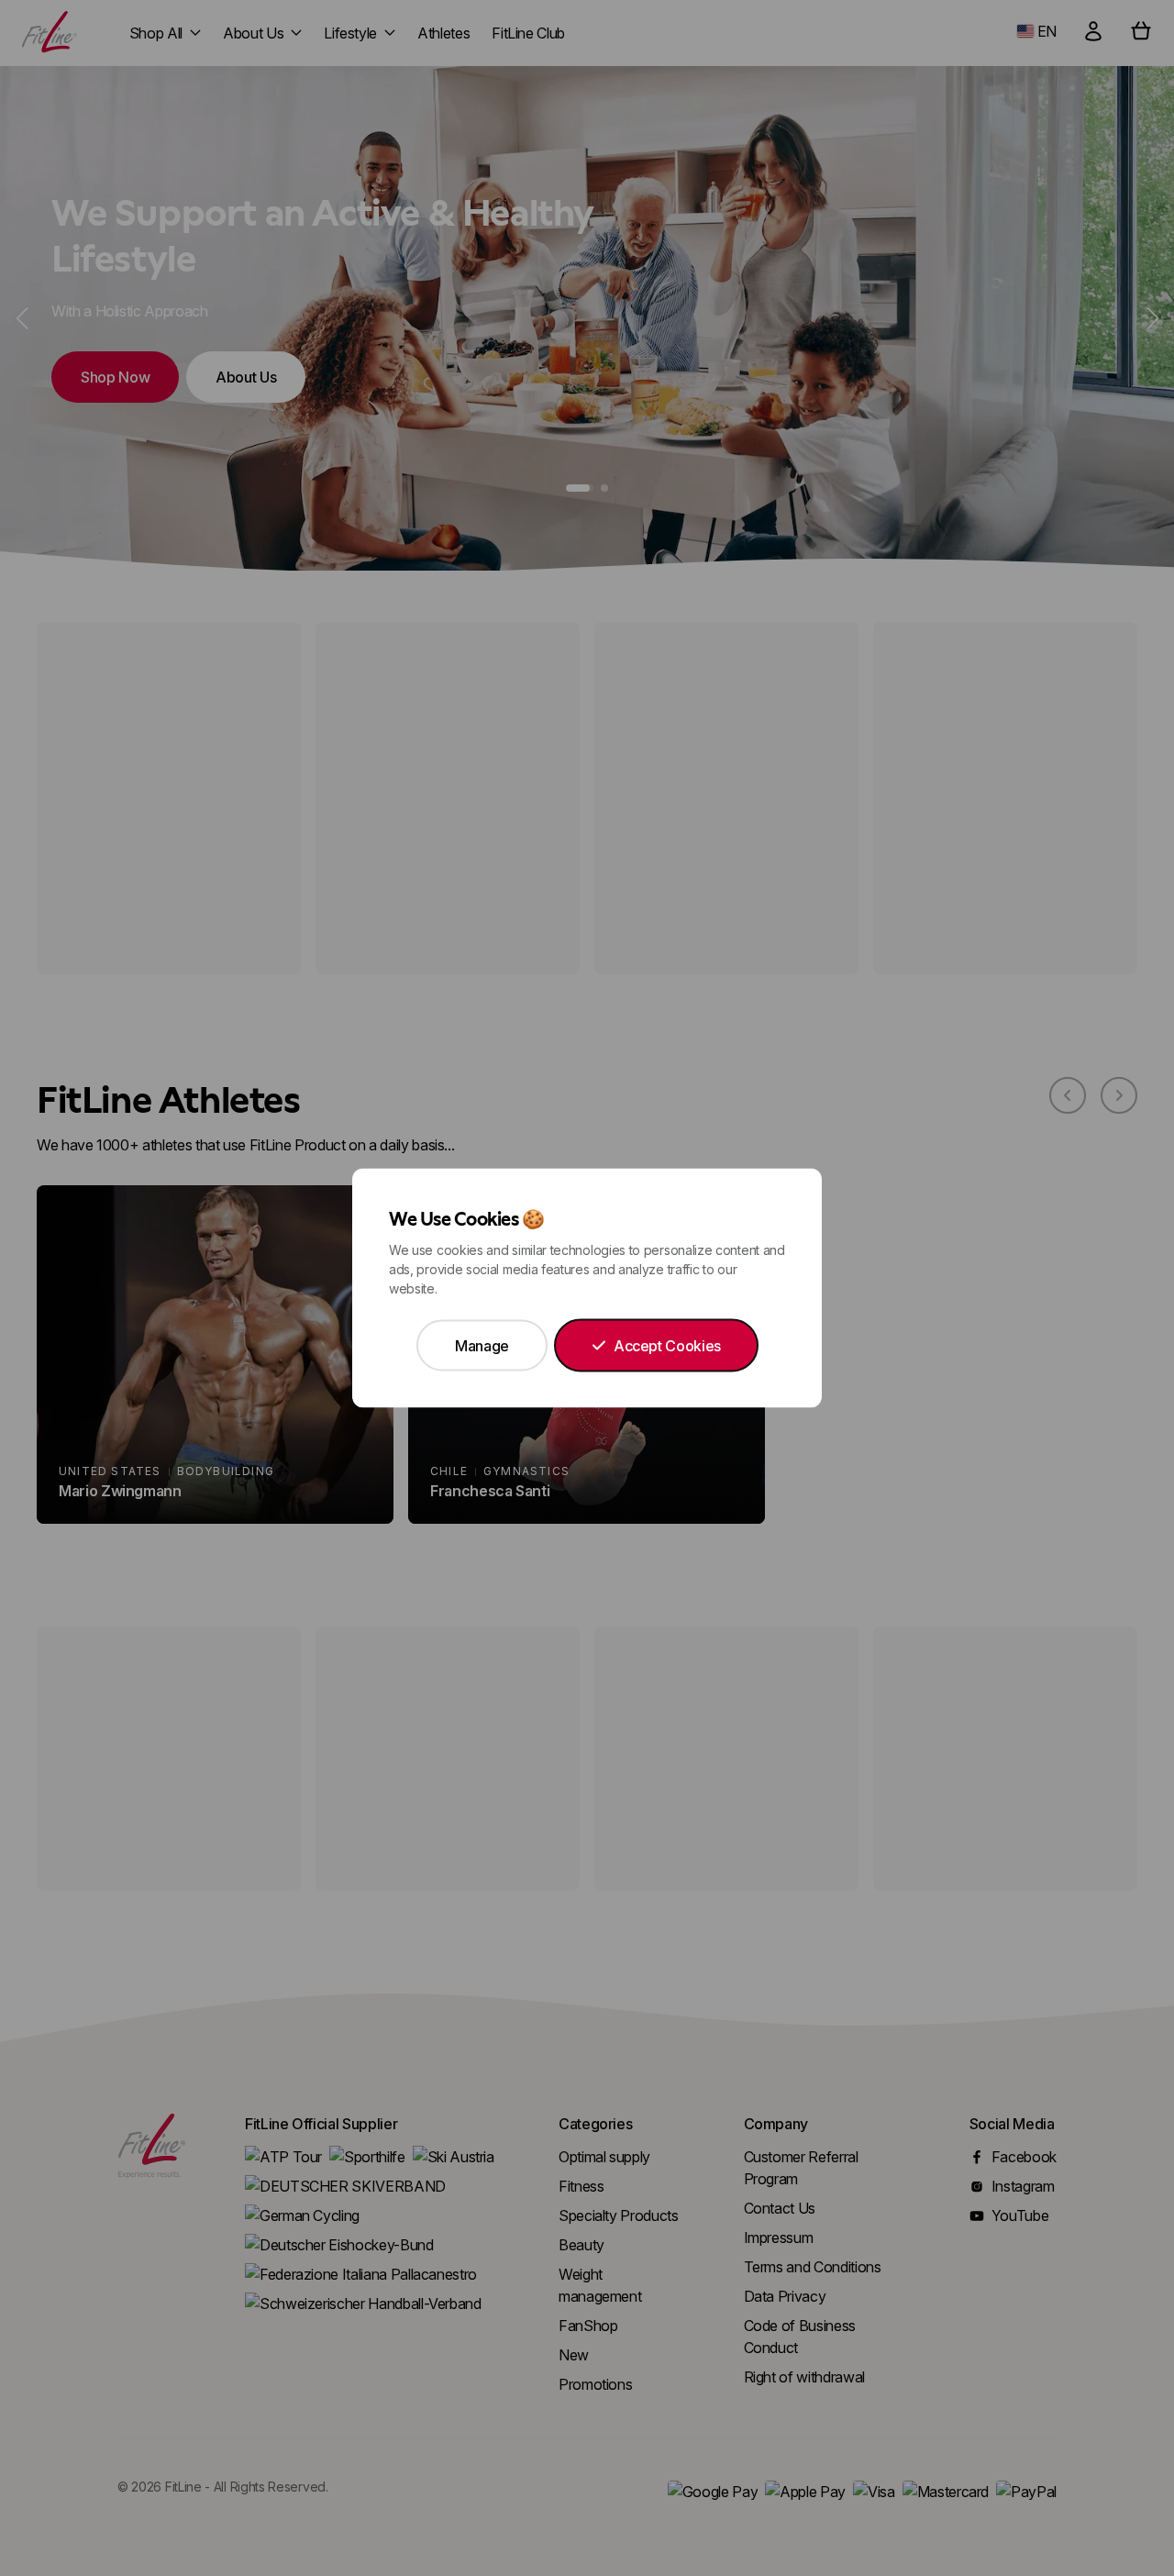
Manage (482, 1346)
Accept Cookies (667, 1346)
